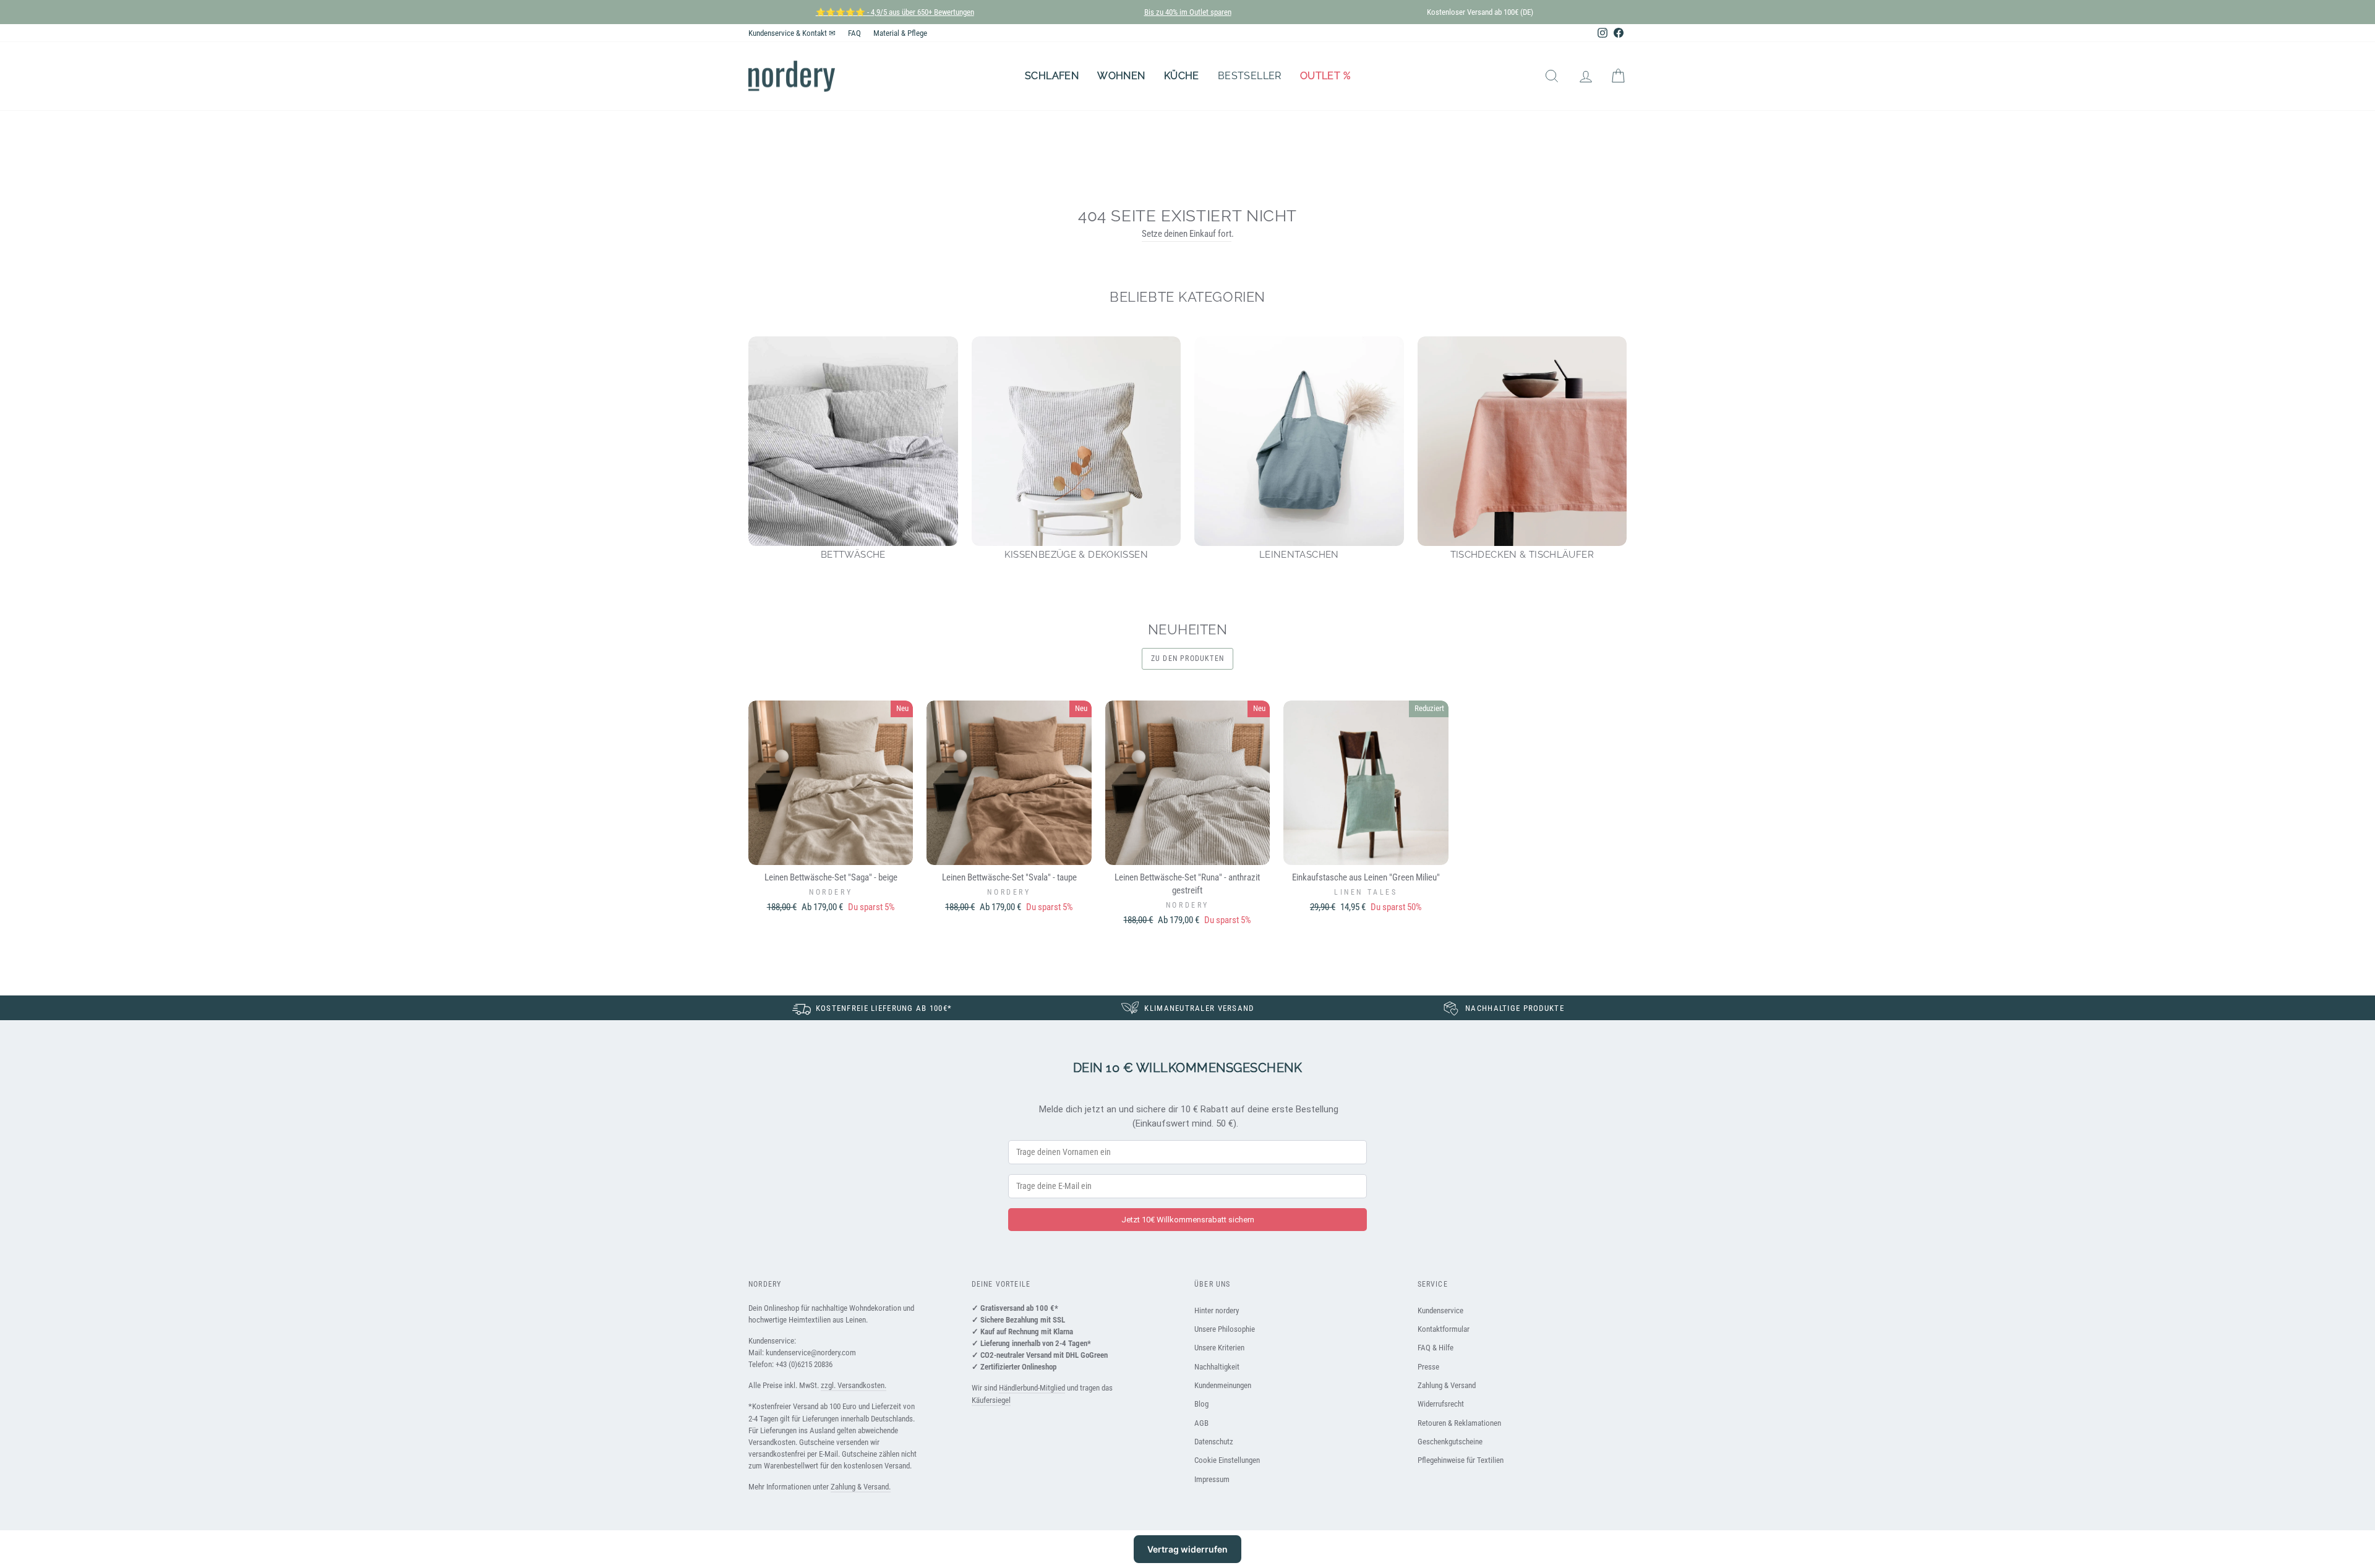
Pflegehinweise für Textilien (1461, 1460)
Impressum (1212, 1479)
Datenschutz (1214, 1442)
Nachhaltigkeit (1217, 1367)
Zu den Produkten (1187, 658)
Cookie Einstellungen (1227, 1460)
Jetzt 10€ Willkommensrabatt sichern (1188, 1220)
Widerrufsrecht (1441, 1404)
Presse (1428, 1367)
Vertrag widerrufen (1187, 1549)
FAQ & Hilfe (1436, 1348)
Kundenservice (1440, 1310)
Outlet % (1325, 76)
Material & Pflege (900, 33)
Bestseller (1250, 76)
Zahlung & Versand (1447, 1385)
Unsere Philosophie (1225, 1329)
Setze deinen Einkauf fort (1187, 234)
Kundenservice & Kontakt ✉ (792, 33)
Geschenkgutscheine (1450, 1442)
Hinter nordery (1217, 1310)
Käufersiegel (991, 1400)
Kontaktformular (1444, 1329)
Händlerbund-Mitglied (1032, 1388)
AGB (1201, 1423)
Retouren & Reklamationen (1459, 1423)
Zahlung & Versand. (861, 1487)
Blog (1201, 1404)
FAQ (854, 33)
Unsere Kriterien (1219, 1348)
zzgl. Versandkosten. (854, 1385)
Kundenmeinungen (1223, 1385)
